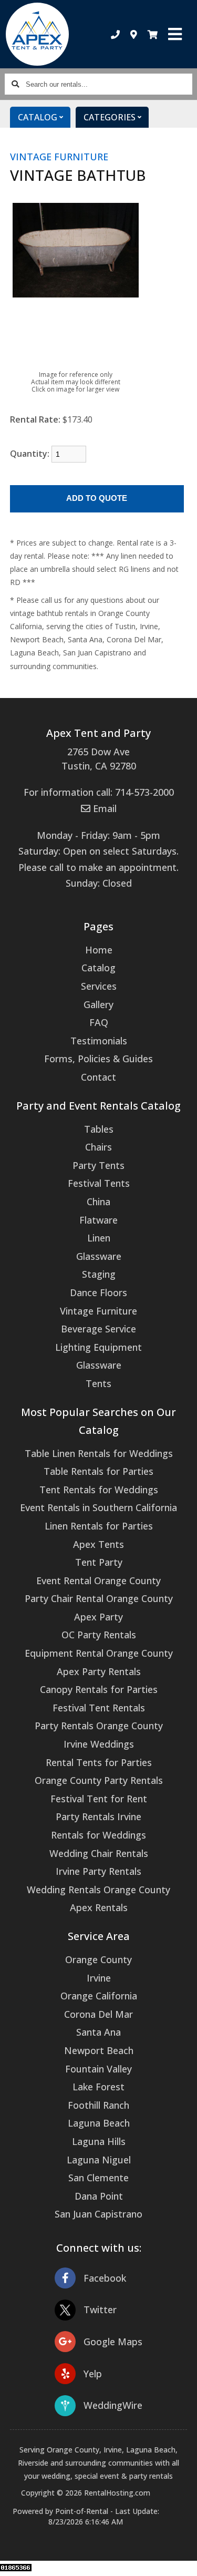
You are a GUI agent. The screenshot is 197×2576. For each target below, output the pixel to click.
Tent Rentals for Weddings (99, 1490)
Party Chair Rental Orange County (99, 1598)
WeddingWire (113, 2405)
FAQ (99, 1022)
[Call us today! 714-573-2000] (115, 34)
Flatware (98, 1220)
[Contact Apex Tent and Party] (134, 34)
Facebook (105, 2278)
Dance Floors (98, 1292)
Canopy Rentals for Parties (99, 1689)
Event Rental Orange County (98, 1581)
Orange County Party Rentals (99, 1780)
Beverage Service (98, 1329)
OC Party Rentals (99, 1635)
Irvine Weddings (99, 1744)
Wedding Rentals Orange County (98, 1890)
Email (103, 808)
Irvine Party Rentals (98, 1871)
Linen (99, 1238)
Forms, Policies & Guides (98, 1059)
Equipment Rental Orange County (99, 1653)
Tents (98, 1383)
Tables (99, 1129)
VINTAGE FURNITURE (59, 157)
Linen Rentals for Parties (99, 1526)
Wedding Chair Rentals (99, 1853)
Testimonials (99, 1041)
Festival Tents (99, 1183)
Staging (99, 1274)
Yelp (93, 2374)
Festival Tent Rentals (99, 1708)
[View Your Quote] (153, 34)
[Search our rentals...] (15, 84)
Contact (98, 1077)
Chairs (98, 1147)
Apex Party (98, 1617)
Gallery (98, 1004)
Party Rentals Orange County (99, 1726)
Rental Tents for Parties (99, 1762)
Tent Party (99, 1562)
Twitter (100, 2310)
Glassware (99, 1256)
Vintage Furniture (98, 1311)
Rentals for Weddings (98, 1835)
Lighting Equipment (98, 1347)
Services (99, 986)
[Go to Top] (182, 2561)
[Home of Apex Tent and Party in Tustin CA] (38, 34)
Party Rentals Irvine (98, 1816)
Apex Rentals (99, 1907)
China (98, 1202)
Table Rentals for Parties (98, 1471)
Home (99, 950)
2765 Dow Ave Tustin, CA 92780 (99, 759)
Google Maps (113, 2342)
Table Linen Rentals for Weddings (99, 1453)
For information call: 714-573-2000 (99, 792)
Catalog (98, 968)
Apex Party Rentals (99, 1671)
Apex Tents (98, 1544)
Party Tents (98, 1165)
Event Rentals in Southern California (98, 1507)
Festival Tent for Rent (99, 1799)
